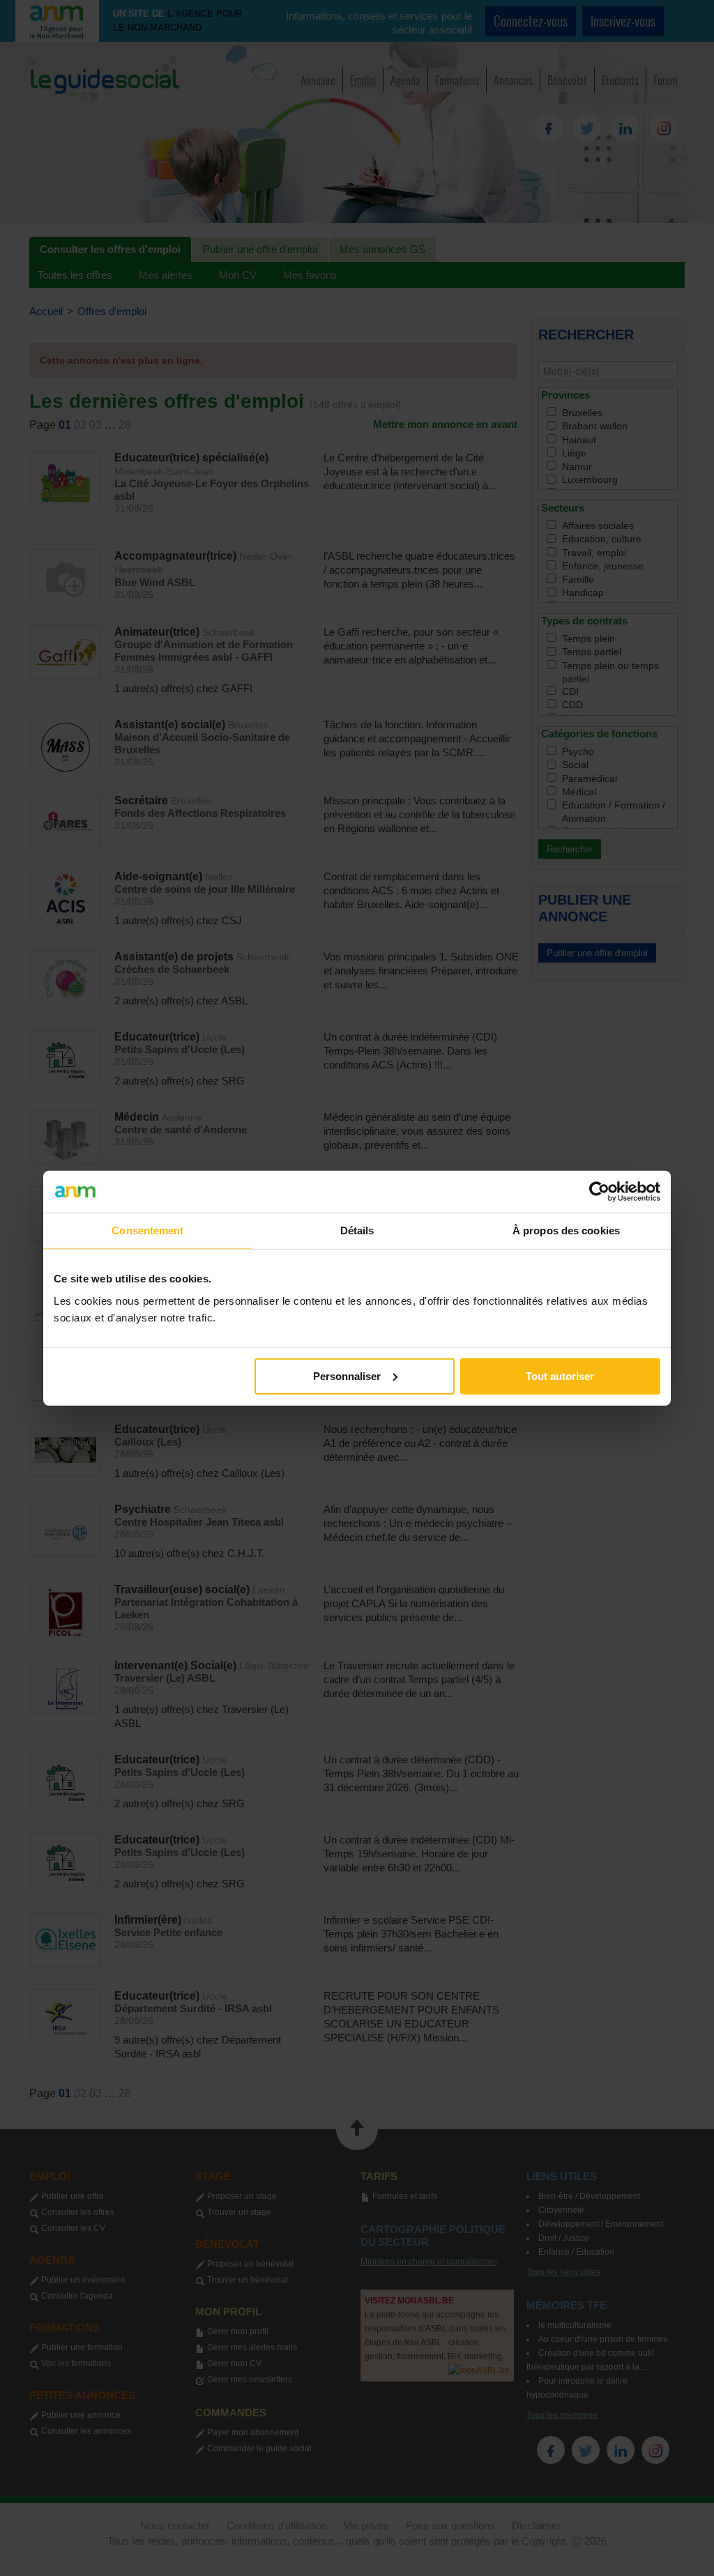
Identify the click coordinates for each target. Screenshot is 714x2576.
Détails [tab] (357, 1230)
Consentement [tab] (147, 1230)
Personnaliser (347, 1375)
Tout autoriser (560, 1375)
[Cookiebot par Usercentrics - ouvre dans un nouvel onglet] (599, 1192)
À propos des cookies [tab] (566, 1230)
